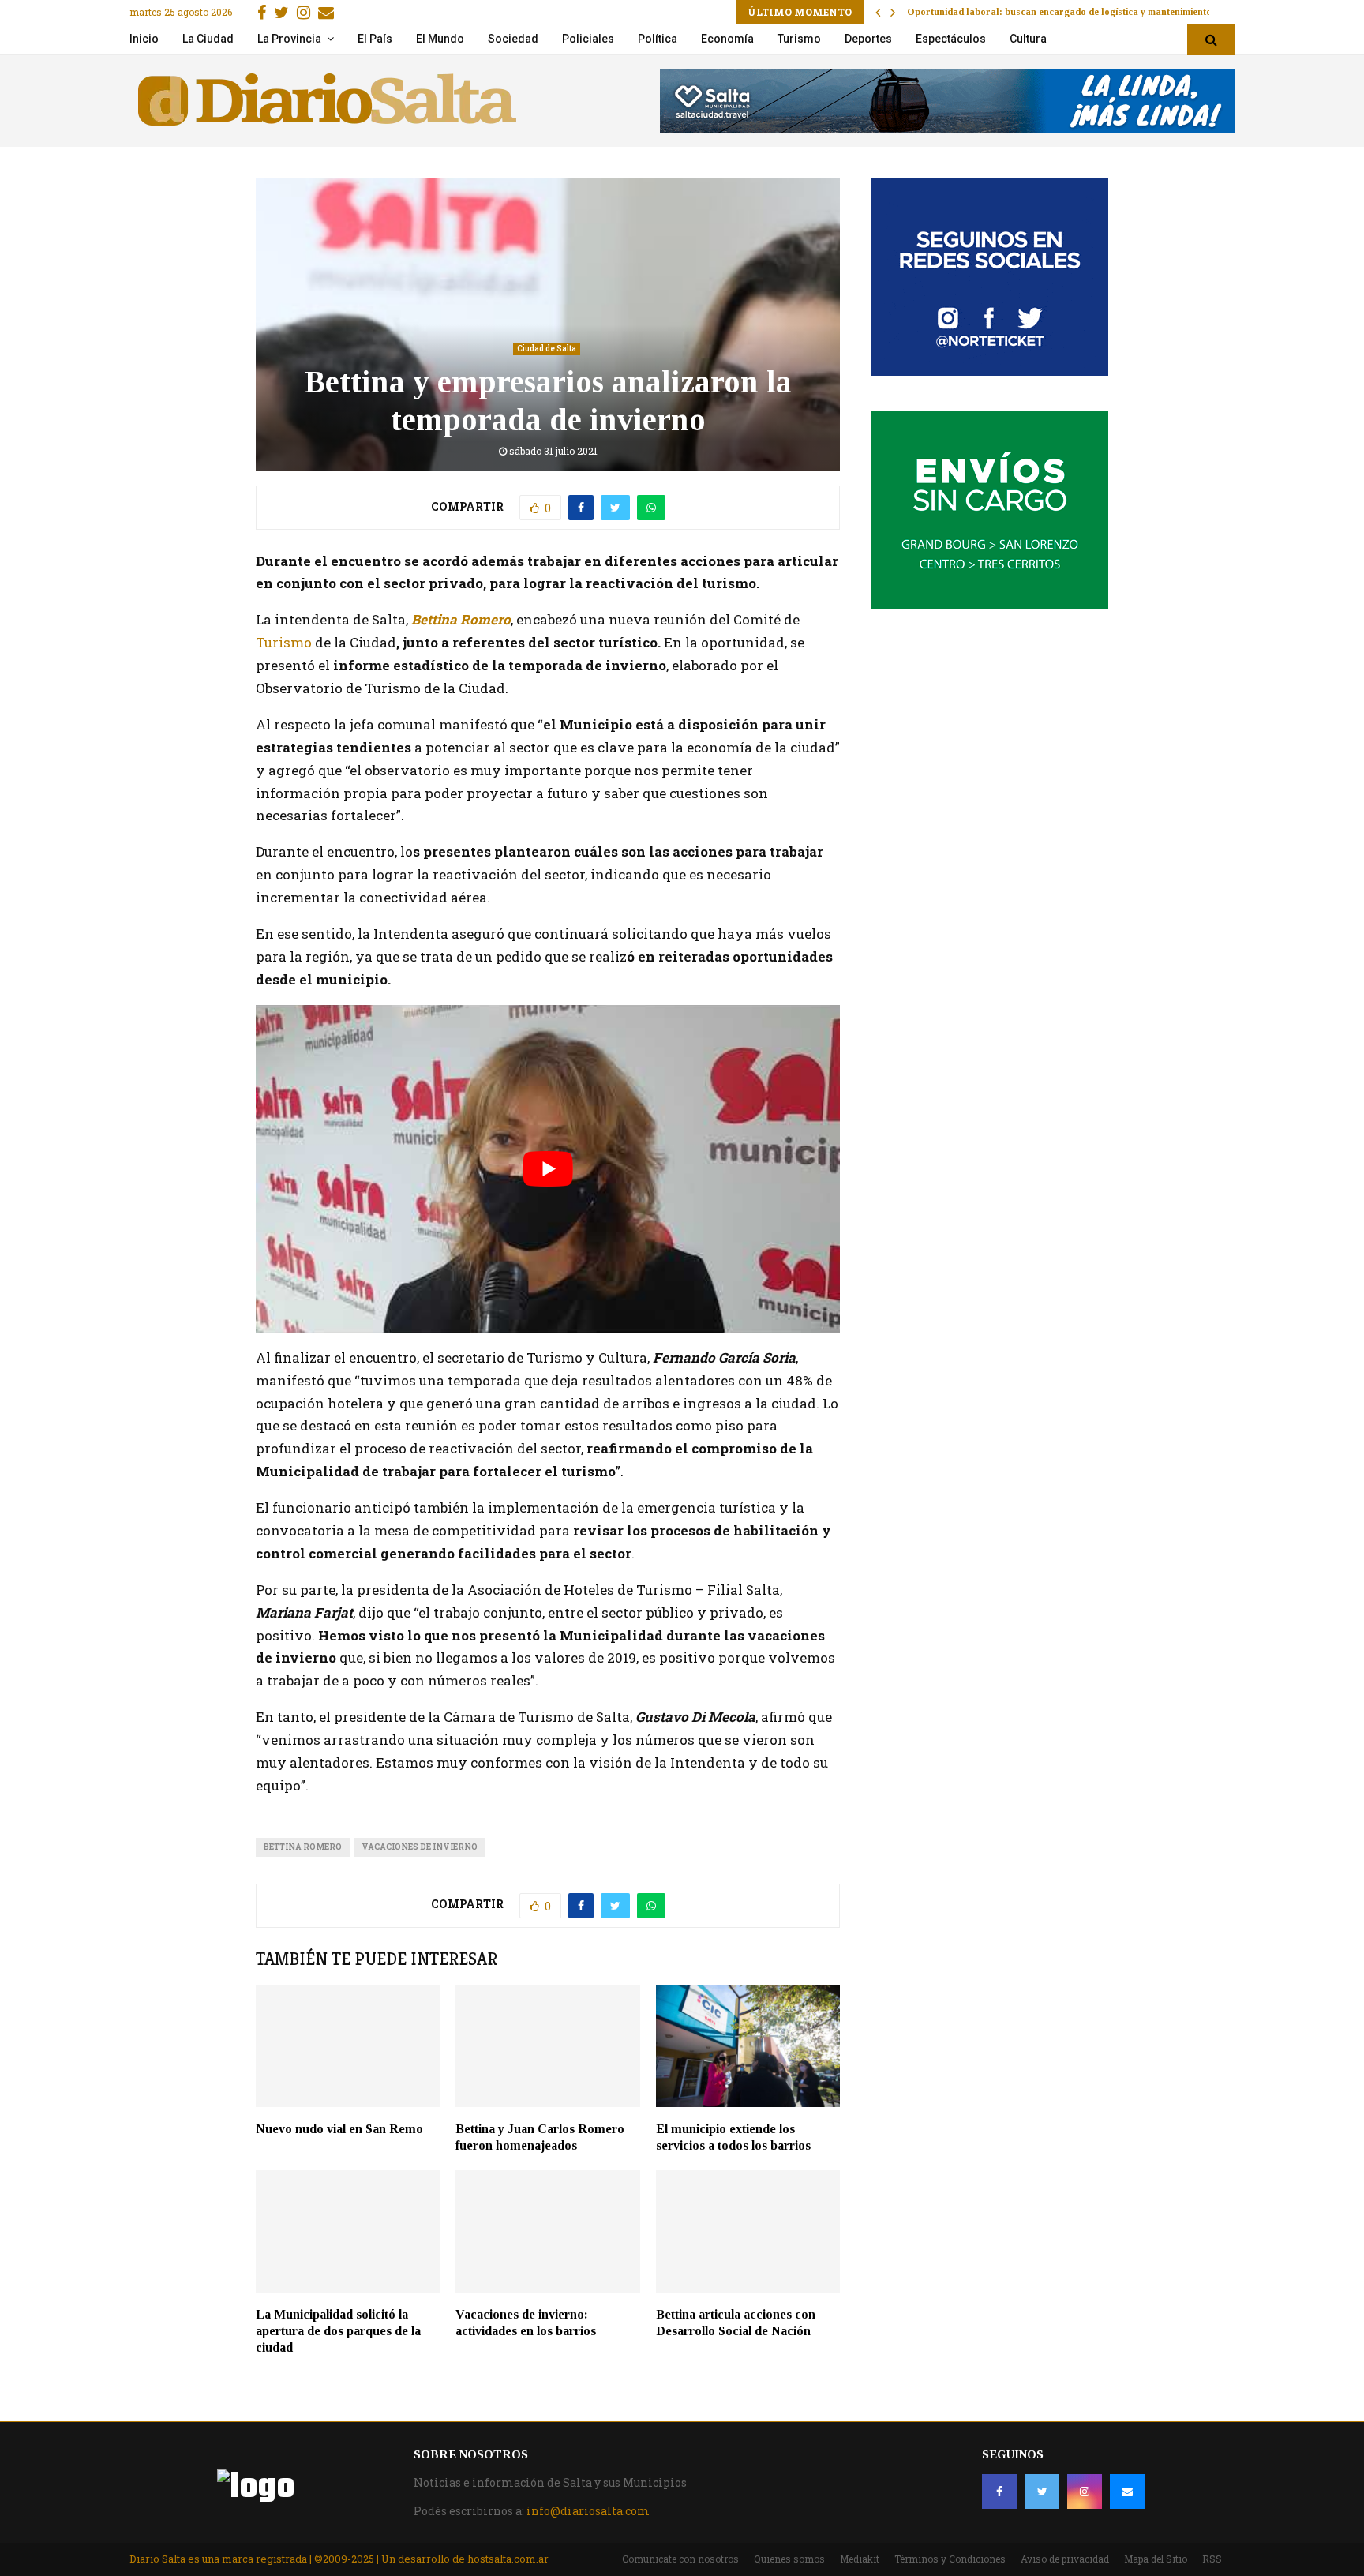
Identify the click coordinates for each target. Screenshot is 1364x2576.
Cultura (1028, 39)
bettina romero (303, 1847)
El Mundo (440, 39)
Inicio (144, 39)
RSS (1212, 2559)
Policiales (588, 39)
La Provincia (289, 39)
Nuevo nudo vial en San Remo (339, 2129)
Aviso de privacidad (1065, 2559)
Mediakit (860, 2559)
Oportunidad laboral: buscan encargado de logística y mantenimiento (1059, 12)
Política (658, 39)
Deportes (868, 39)
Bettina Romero (461, 619)
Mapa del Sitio (1156, 2559)
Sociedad (513, 39)
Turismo (799, 39)
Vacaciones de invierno (420, 1847)
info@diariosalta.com (588, 2511)
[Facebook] (999, 2492)
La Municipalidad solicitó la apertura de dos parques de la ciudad (338, 2331)
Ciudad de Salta (547, 349)
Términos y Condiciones (950, 2559)
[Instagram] (1085, 2492)
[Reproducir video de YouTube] (548, 1169)
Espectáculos (951, 39)
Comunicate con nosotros (680, 2559)
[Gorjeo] (1042, 2492)
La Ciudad (208, 39)
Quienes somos (789, 2559)
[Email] (1127, 2492)
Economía (727, 39)
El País (375, 39)
